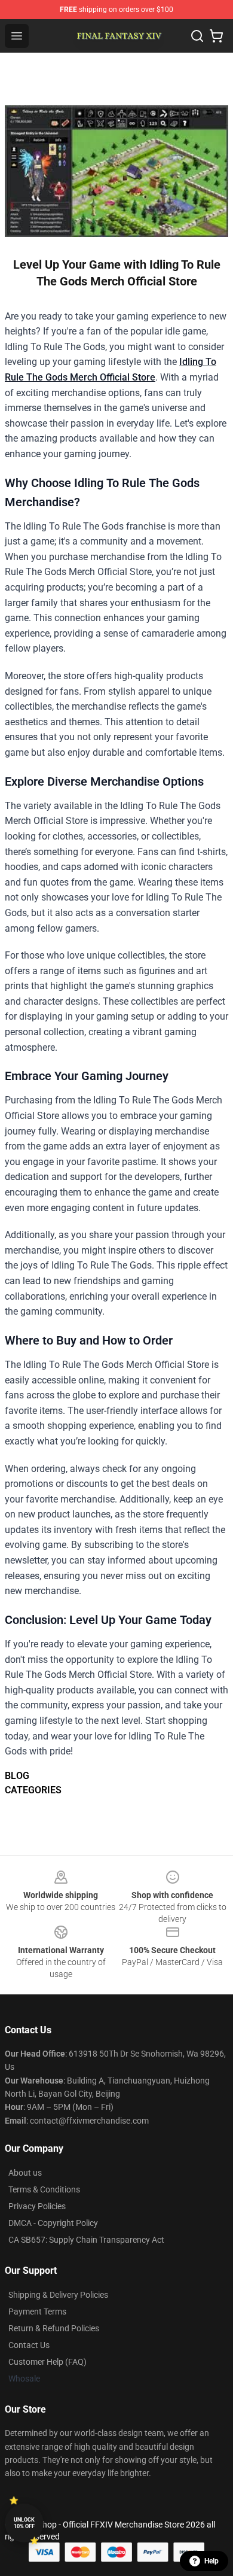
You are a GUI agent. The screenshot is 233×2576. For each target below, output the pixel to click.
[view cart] (216, 36)
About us (25, 2173)
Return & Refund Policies (54, 2328)
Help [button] (211, 2561)
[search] (197, 36)
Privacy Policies (37, 2206)
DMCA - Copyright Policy (53, 2223)
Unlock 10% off (24, 2523)
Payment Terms (37, 2312)
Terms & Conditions (44, 2189)
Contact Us (29, 2345)
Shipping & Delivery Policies (58, 2295)
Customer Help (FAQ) (47, 2362)
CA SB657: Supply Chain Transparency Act (86, 2240)
